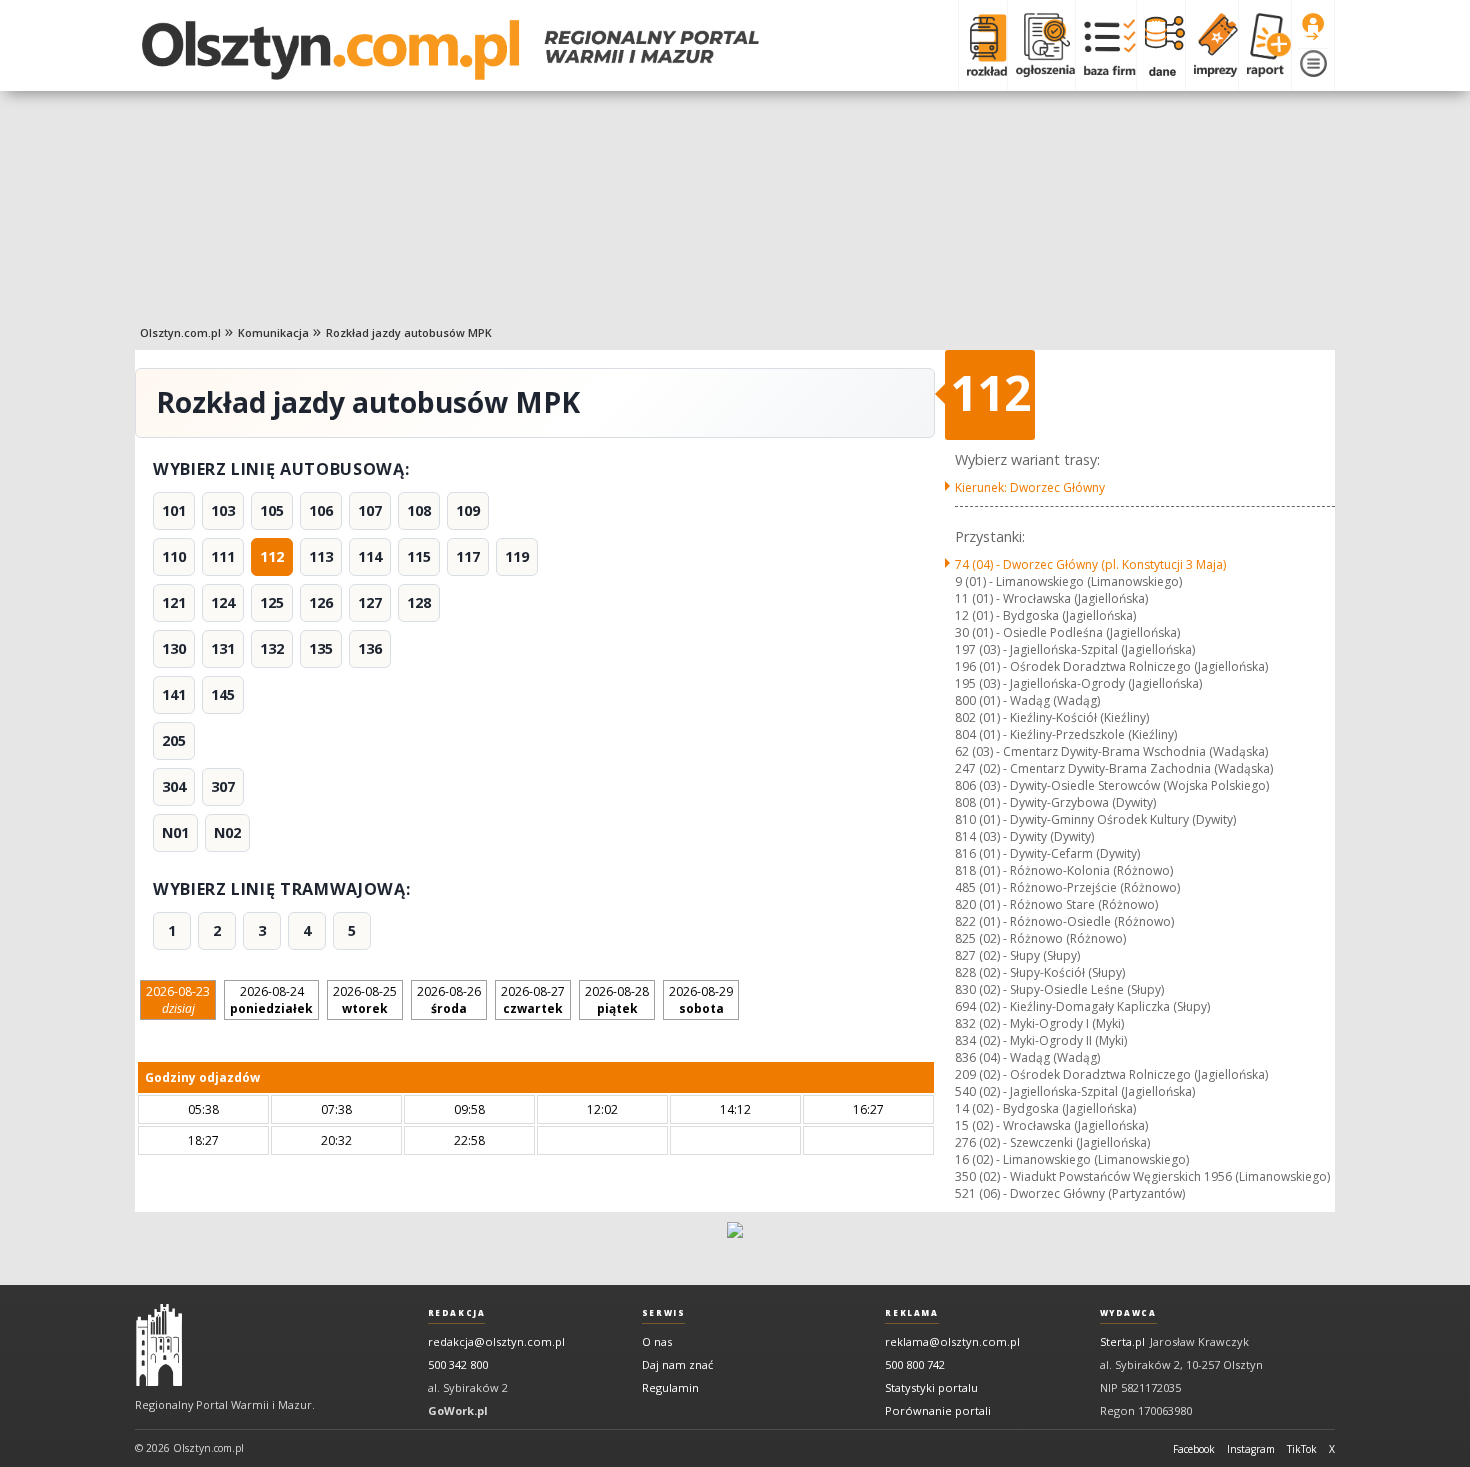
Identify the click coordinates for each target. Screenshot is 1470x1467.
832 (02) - (1039, 1023)
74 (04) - (1090, 564)
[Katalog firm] (1105, 45)
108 (419, 510)
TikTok (1302, 1449)
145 (223, 694)
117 (468, 556)
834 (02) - (1041, 1040)
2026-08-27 (533, 1000)
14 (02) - (1045, 1108)
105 (272, 510)
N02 (227, 832)
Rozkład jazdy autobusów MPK (409, 332)
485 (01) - (1067, 887)
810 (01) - (1095, 819)
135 (321, 648)
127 (370, 602)
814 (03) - (1024, 836)
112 (272, 556)
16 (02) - (1072, 1159)
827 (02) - (1017, 955)
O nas (657, 1341)
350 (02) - (1142, 1176)
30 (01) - (1067, 632)
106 (321, 510)
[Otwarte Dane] (1160, 45)
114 (370, 556)
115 (419, 556)
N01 (175, 832)
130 (174, 648)
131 (223, 648)
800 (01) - (1027, 700)
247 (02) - (1114, 768)
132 (272, 648)
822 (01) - (1064, 921)
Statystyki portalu (931, 1387)
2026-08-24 (271, 1000)
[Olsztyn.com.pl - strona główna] (159, 1345)
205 (174, 740)
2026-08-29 (701, 1000)
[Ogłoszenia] (1041, 45)
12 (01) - (1045, 615)
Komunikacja (273, 332)
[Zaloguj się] (1313, 27)
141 (174, 694)
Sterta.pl (1122, 1341)
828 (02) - (1040, 972)
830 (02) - (1059, 989)
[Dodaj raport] (1264, 45)
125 (272, 602)
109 (468, 510)
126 (321, 602)
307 (223, 786)
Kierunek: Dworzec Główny (1030, 487)
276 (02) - (1052, 1142)
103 (223, 510)
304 (174, 786)
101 (174, 510)
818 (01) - (1064, 870)
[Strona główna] (450, 50)
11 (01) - (1051, 598)
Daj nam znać (677, 1364)
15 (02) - (1051, 1125)
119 (517, 556)
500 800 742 (915, 1364)
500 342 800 (458, 1364)
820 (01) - (1056, 904)
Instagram (1251, 1449)
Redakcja (457, 1313)
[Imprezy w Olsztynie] (1211, 45)
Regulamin (670, 1387)
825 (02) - (1040, 938)
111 (223, 556)
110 (174, 556)
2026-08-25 (365, 1000)
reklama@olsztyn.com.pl (952, 1341)
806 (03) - (1112, 785)
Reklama (911, 1313)
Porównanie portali (938, 1410)
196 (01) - (1111, 666)
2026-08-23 (178, 1000)
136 (370, 648)
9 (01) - (1068, 581)
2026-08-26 (449, 1000)
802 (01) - (1052, 717)
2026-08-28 (617, 1000)
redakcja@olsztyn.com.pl (496, 1341)
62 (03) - (1111, 751)
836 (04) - (1027, 1057)
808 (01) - (1055, 802)
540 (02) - (1075, 1091)
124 (223, 602)
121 (174, 602)
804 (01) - (1066, 734)
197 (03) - (1075, 649)
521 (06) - (1070, 1193)
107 (370, 510)
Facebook (1194, 1449)
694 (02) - (1082, 1006)
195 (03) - (1078, 683)
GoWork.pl (458, 1410)
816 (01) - (1047, 853)
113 (321, 556)
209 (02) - (1111, 1074)
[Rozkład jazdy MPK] (982, 45)
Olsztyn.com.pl (180, 332)
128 (419, 602)
